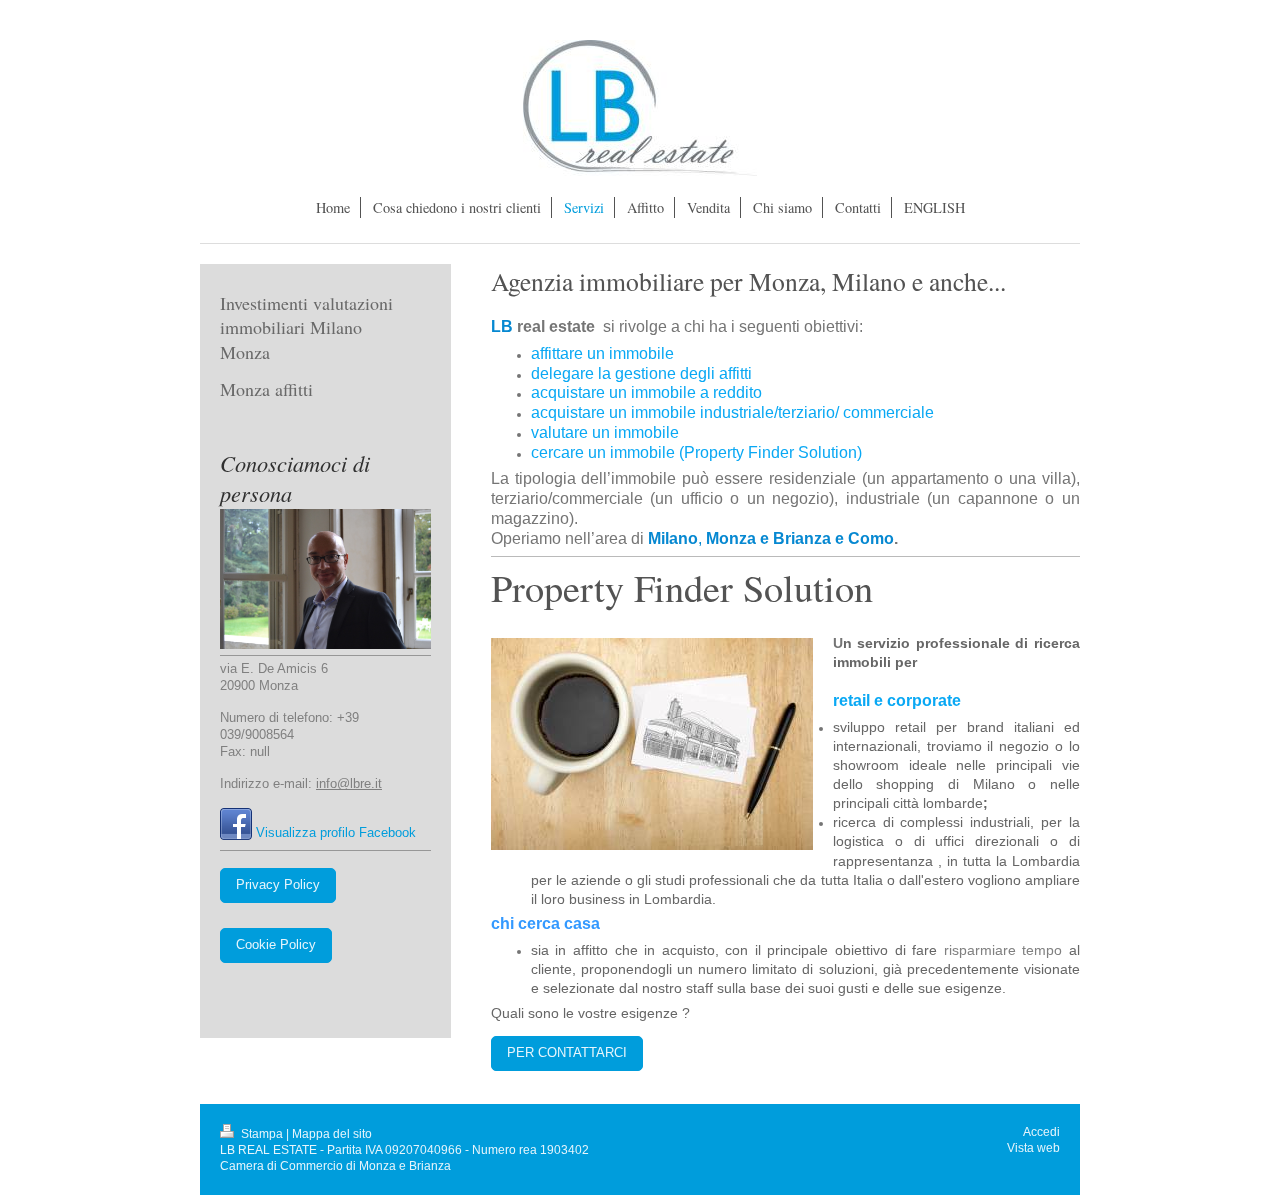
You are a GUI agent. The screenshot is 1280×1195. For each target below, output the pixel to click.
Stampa (262, 1133)
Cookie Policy (276, 945)
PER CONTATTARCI (567, 1053)
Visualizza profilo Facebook (336, 833)
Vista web (1033, 1147)
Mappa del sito (332, 1133)
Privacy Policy (278, 885)
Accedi (1041, 1131)
